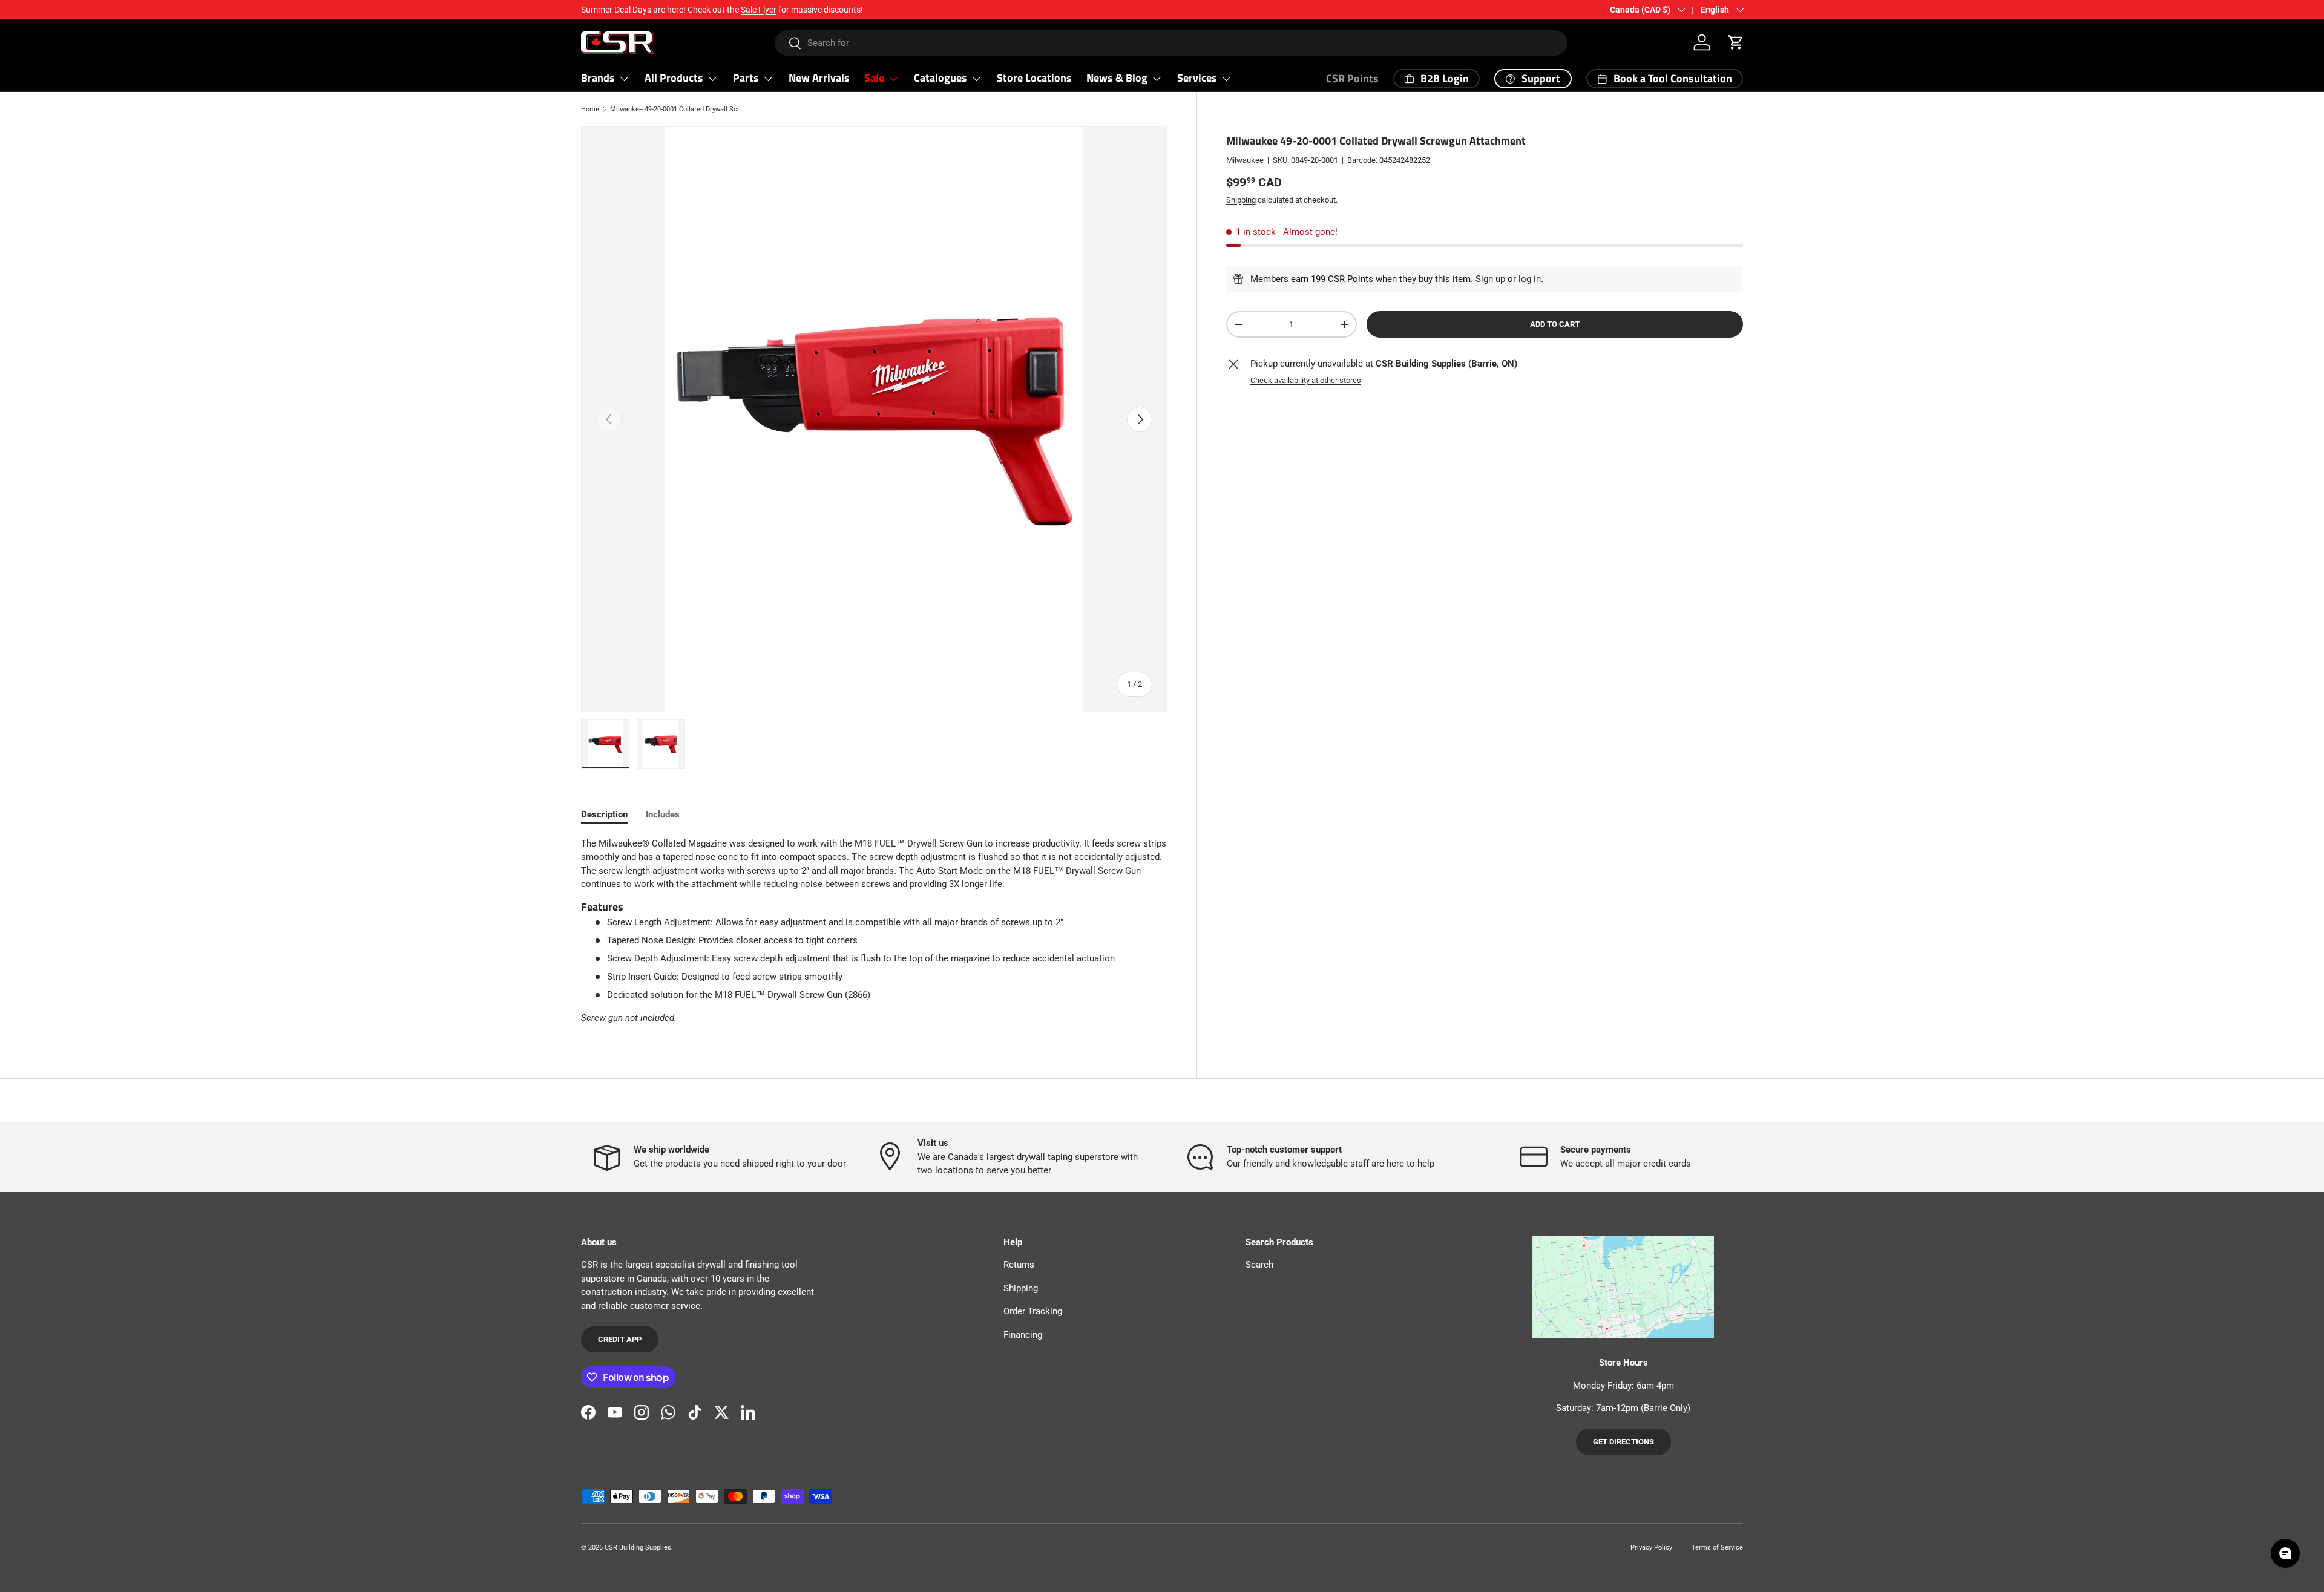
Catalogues (940, 78)
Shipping (1241, 199)
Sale (874, 78)
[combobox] (1171, 43)
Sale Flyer (759, 10)
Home (590, 109)
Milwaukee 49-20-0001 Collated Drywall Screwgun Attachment (678, 109)
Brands (598, 78)
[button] (1736, 42)
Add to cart (1555, 324)
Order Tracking (1033, 1311)
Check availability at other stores (1306, 380)
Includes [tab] (663, 814)
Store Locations (1034, 78)
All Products (674, 78)
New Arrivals (819, 78)
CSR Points (1352, 78)
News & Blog (1117, 78)
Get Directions (1623, 1442)
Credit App (620, 1339)
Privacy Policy (1651, 1548)
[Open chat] (2285, 1553)
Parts (746, 78)
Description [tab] (604, 814)
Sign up (1490, 279)
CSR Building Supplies (638, 1548)
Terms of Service (1717, 1548)
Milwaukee (1245, 160)
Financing (1023, 1335)
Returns (1019, 1265)
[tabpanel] (874, 931)
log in (1530, 279)
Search (1259, 1265)
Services (1197, 78)
